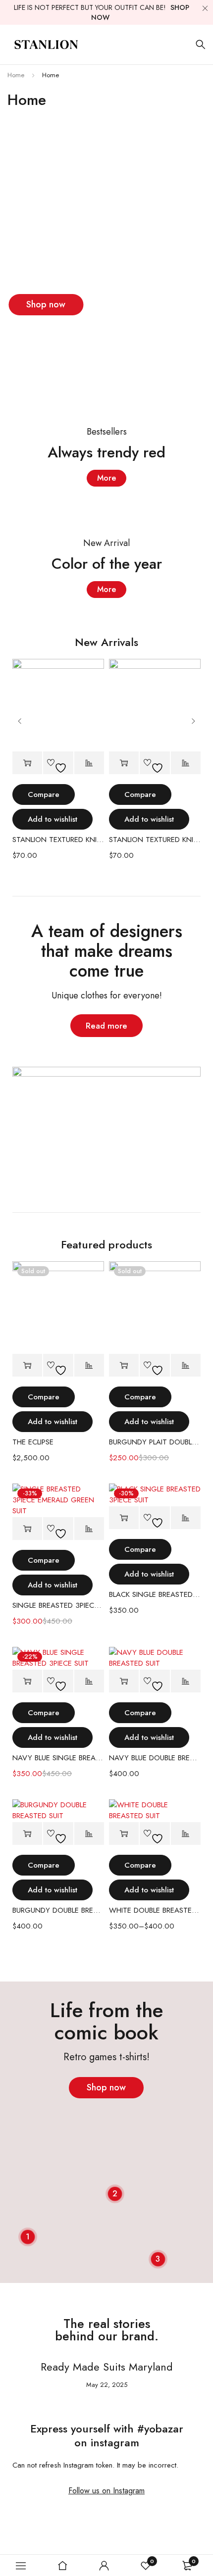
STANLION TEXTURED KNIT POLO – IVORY (155, 840)
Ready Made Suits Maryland (107, 2367)
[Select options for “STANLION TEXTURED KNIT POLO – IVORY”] (124, 763)
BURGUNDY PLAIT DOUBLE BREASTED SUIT (155, 1442)
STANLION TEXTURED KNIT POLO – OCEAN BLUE (58, 840)
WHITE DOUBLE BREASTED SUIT (155, 1910)
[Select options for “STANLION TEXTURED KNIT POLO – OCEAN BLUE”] (27, 763)
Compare (44, 794)
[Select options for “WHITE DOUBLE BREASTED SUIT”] (124, 1834)
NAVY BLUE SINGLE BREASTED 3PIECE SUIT (58, 1758)
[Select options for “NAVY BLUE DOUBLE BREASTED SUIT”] (124, 1681)
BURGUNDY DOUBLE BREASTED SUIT (58, 1910)
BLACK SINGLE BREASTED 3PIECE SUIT (155, 1594)
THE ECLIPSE (33, 1442)
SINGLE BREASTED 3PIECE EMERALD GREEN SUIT (58, 1605)
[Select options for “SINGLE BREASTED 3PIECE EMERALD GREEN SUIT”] (27, 1529)
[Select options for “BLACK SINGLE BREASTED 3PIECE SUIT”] (124, 1518)
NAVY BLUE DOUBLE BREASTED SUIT (155, 1758)
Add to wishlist (53, 819)
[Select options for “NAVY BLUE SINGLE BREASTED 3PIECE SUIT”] (27, 1681)
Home (16, 75)
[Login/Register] (104, 2566)
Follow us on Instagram (106, 2491)
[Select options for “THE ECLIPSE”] (27, 1365)
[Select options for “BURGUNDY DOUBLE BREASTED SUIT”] (27, 1834)
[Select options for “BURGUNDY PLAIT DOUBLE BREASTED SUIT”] (124, 1365)
